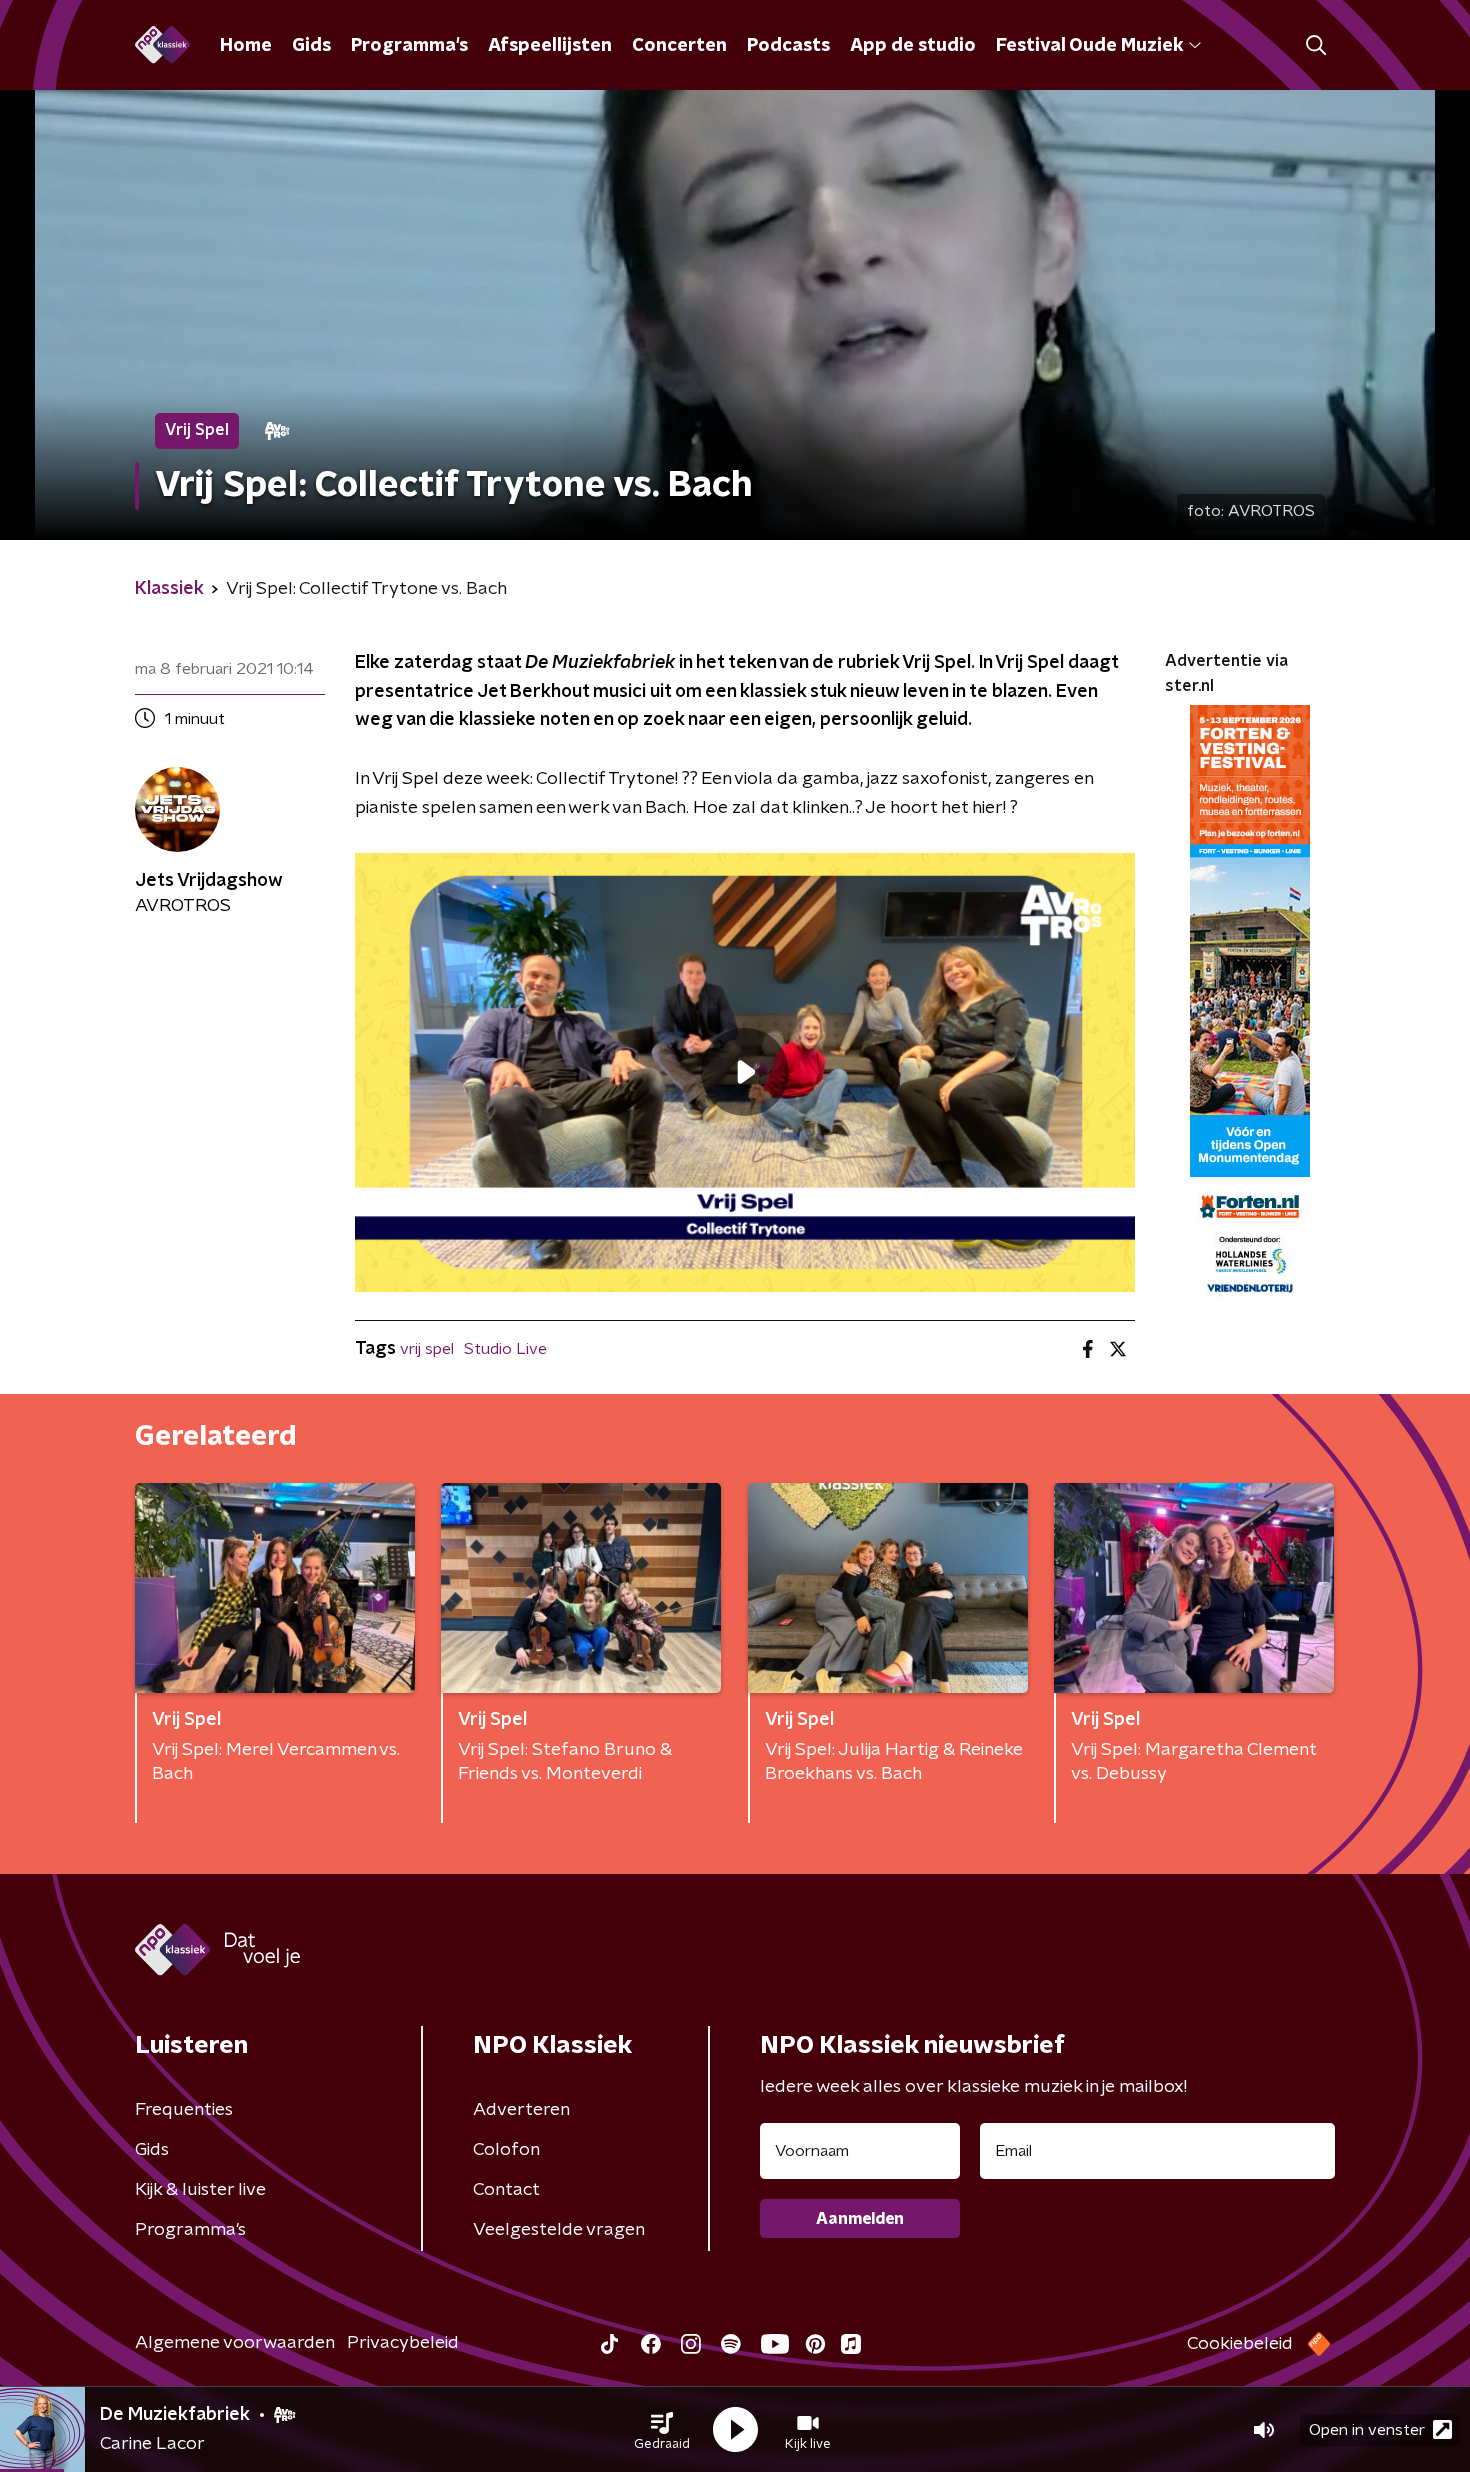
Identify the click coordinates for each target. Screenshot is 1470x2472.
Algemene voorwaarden (235, 2343)
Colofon (506, 2150)
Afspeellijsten (550, 46)
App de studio (913, 46)
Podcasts (788, 46)
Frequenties (184, 2110)
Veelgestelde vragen (559, 2230)
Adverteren (521, 2110)
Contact (506, 2190)
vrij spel (427, 1349)
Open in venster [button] (1367, 2430)
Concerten (679, 46)
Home (246, 46)
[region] (745, 1072)
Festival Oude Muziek (1089, 46)
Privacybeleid (403, 2343)
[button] (662, 2430)
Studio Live (505, 1349)
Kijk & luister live (200, 2190)
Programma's (409, 46)
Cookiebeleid (1240, 2344)
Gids (311, 46)
